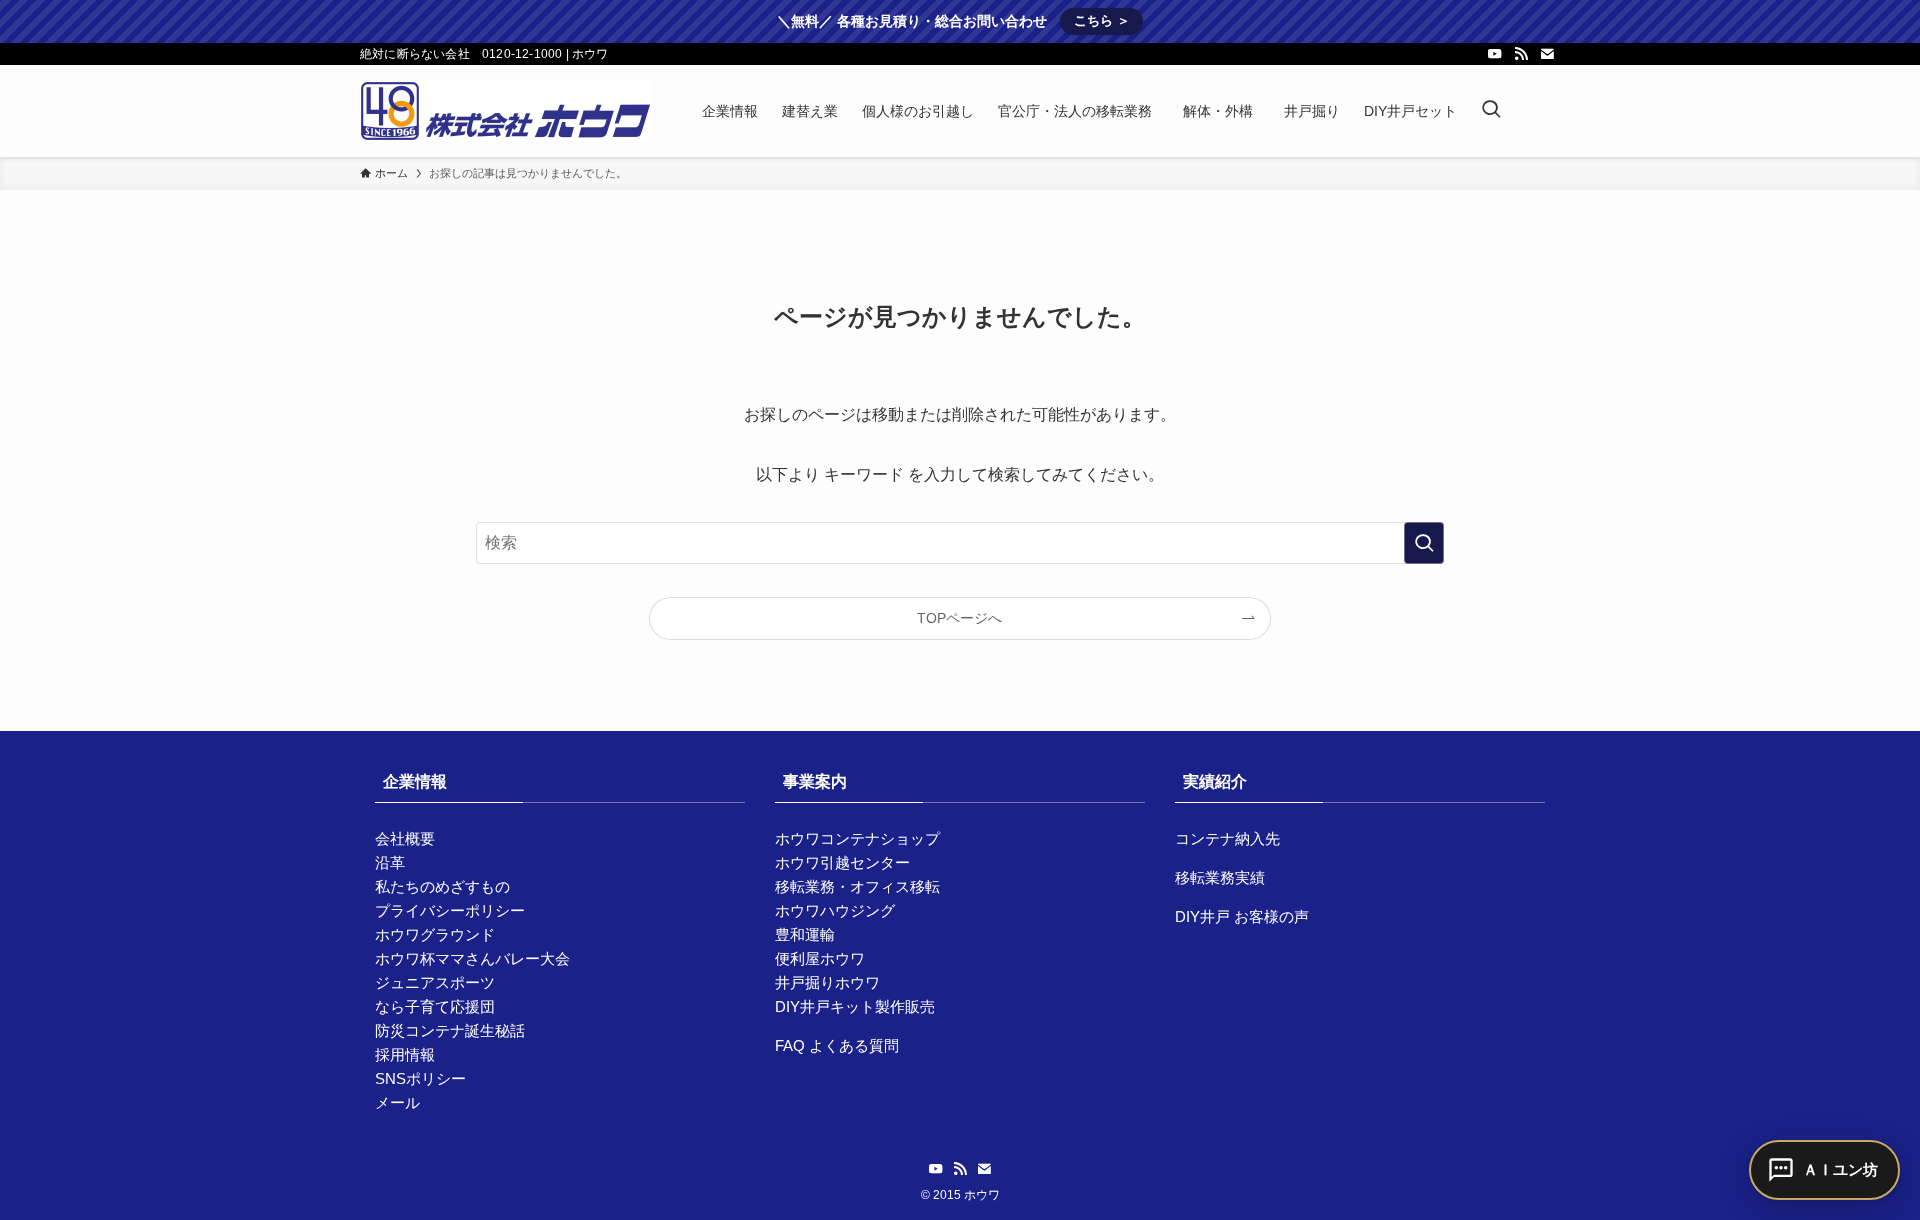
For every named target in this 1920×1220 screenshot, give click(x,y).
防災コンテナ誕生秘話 (450, 1030)
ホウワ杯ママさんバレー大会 (472, 958)
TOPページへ (959, 618)
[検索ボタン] (1491, 111)
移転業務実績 (1220, 877)
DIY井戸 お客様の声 (1242, 916)
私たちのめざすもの (442, 886)
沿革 (390, 862)
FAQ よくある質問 (837, 1045)
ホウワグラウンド (435, 934)
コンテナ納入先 (1227, 838)
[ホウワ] (505, 111)
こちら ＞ (1102, 20)
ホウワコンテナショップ (857, 838)
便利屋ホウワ (820, 958)
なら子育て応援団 (435, 1006)
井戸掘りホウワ (827, 982)
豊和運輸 (805, 934)
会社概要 (405, 838)
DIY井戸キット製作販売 (855, 1006)
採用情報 (405, 1054)
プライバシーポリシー (450, 910)
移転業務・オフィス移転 (857, 886)
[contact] (1547, 54)
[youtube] (1495, 54)
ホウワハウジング (835, 910)
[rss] (1521, 54)
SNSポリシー (420, 1078)
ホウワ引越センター (842, 862)
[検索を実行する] (1424, 543)
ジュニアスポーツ (435, 982)
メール (397, 1102)
